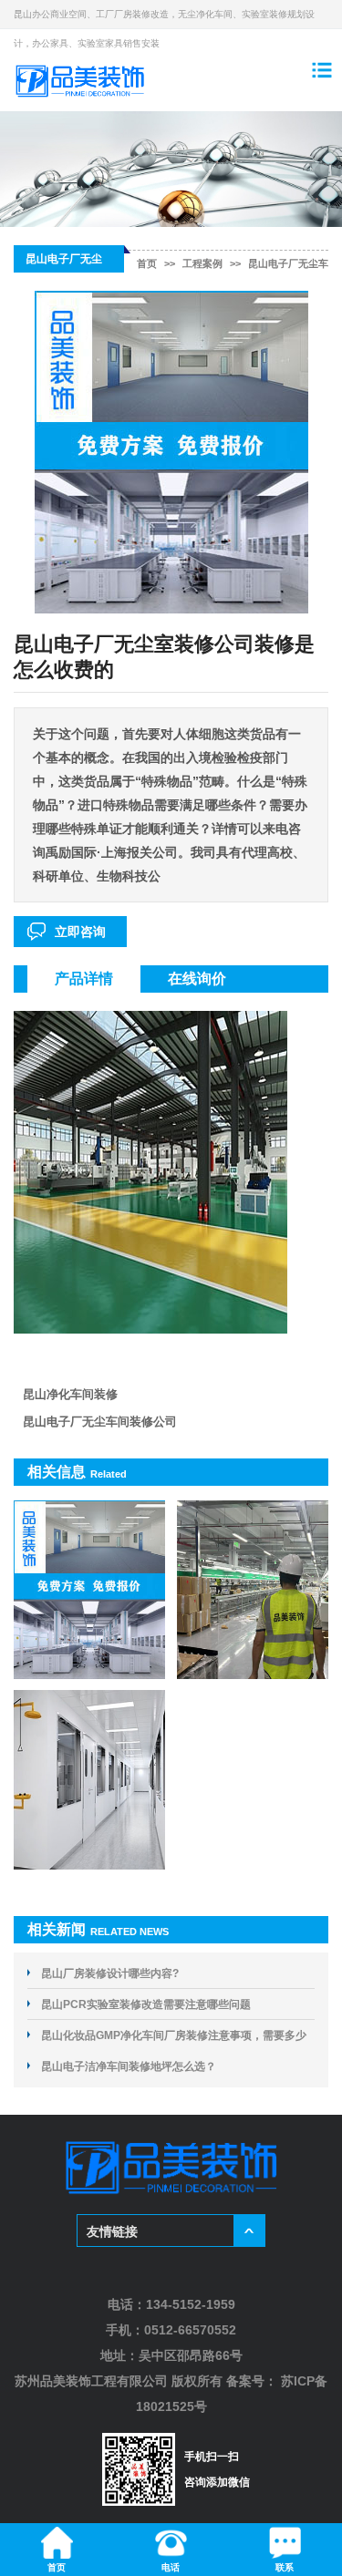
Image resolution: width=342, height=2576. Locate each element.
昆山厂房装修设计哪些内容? (110, 1973)
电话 (171, 2567)
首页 (147, 263)
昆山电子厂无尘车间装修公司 (100, 1422)
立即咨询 (80, 932)
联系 (285, 2567)
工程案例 (202, 263)
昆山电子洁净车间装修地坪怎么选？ (129, 2066)
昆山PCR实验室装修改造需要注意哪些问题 (146, 2004)
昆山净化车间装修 (70, 1394)
